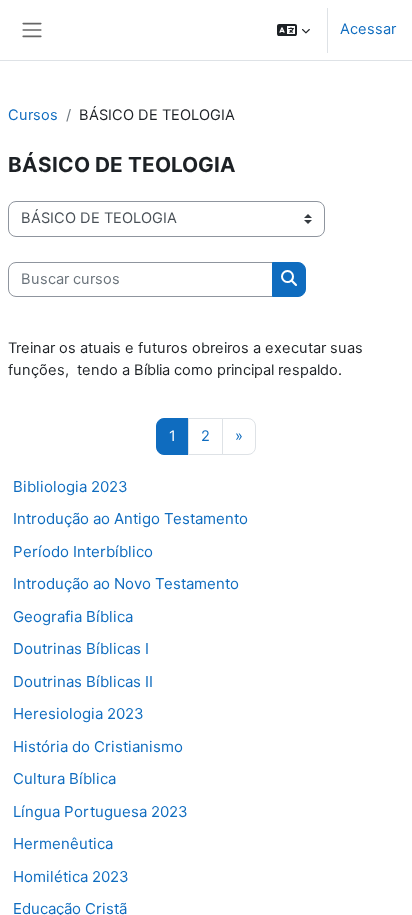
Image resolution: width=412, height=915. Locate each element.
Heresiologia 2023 (78, 713)
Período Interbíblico (83, 551)
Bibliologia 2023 (70, 486)
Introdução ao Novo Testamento (126, 583)
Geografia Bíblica (73, 616)
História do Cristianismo (98, 746)
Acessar (368, 29)
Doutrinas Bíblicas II (83, 681)
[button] (293, 30)
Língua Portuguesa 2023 (100, 811)
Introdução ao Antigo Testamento (130, 518)
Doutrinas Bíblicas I (81, 648)
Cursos (33, 115)
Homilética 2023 (71, 876)
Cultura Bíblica (64, 778)
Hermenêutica (63, 843)
